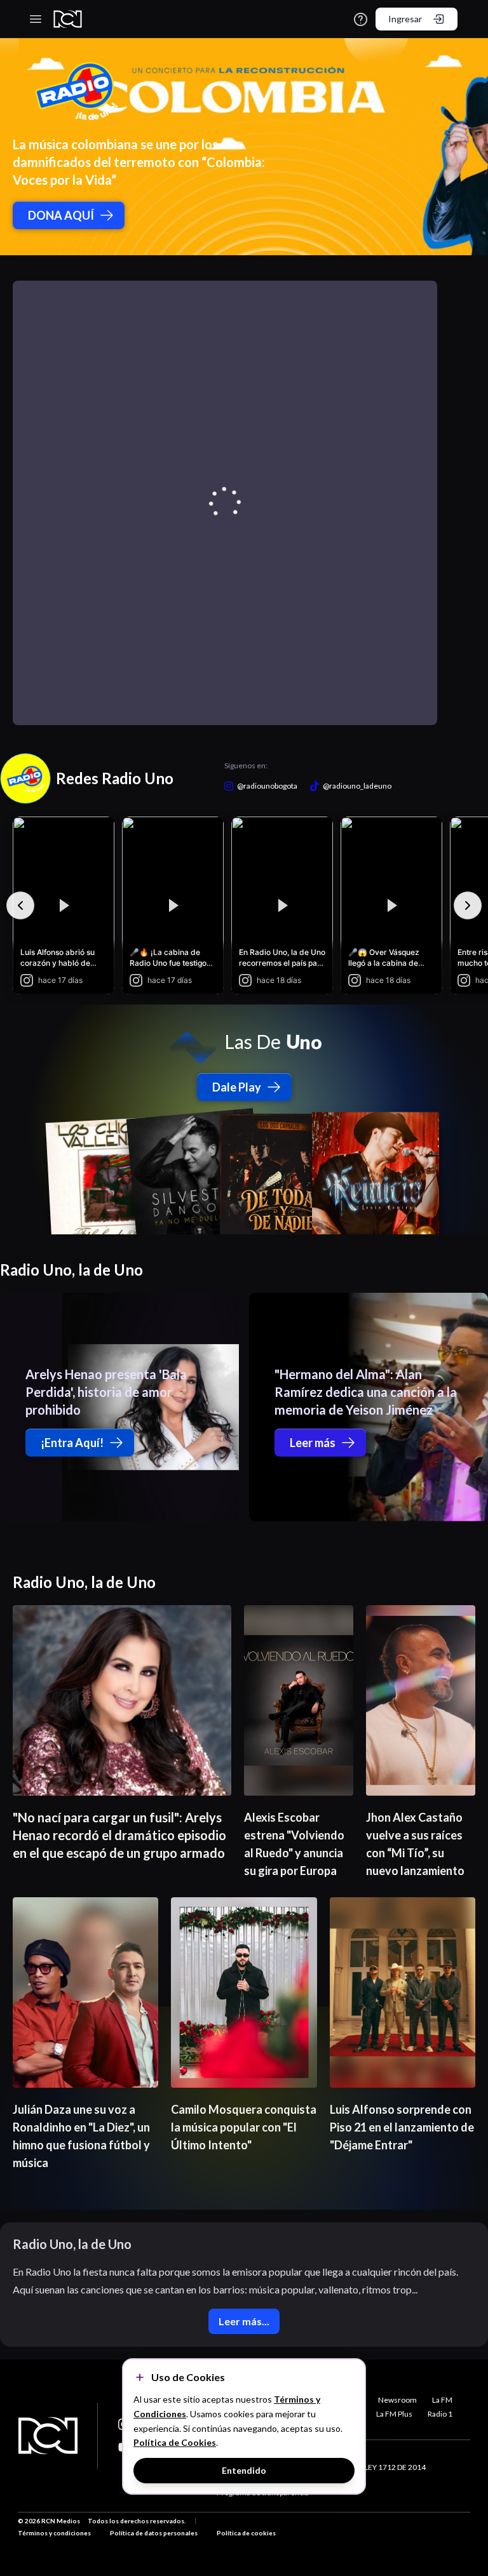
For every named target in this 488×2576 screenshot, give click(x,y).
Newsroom (397, 2400)
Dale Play (237, 1087)
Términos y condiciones (54, 2533)
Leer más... (244, 2321)
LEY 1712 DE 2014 (395, 2467)
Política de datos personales (154, 2533)
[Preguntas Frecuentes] (361, 19)
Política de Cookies (175, 2442)
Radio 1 (440, 2414)
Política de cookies (246, 2533)
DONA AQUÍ (61, 215)
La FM (442, 2400)
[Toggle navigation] (36, 19)
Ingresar (405, 19)
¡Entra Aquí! (72, 1443)
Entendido (244, 2470)
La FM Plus (394, 2414)
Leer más (313, 1443)
